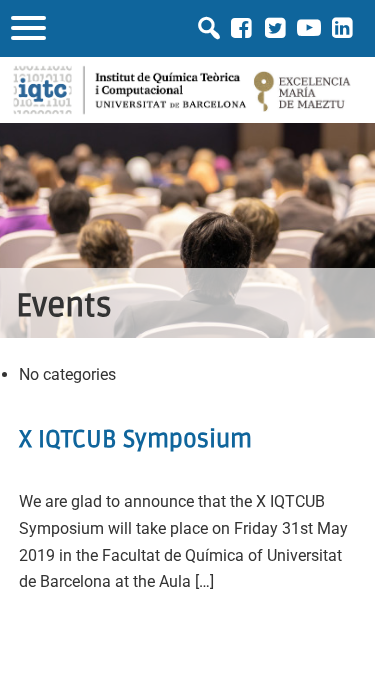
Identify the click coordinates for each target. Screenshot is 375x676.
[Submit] (209, 28)
